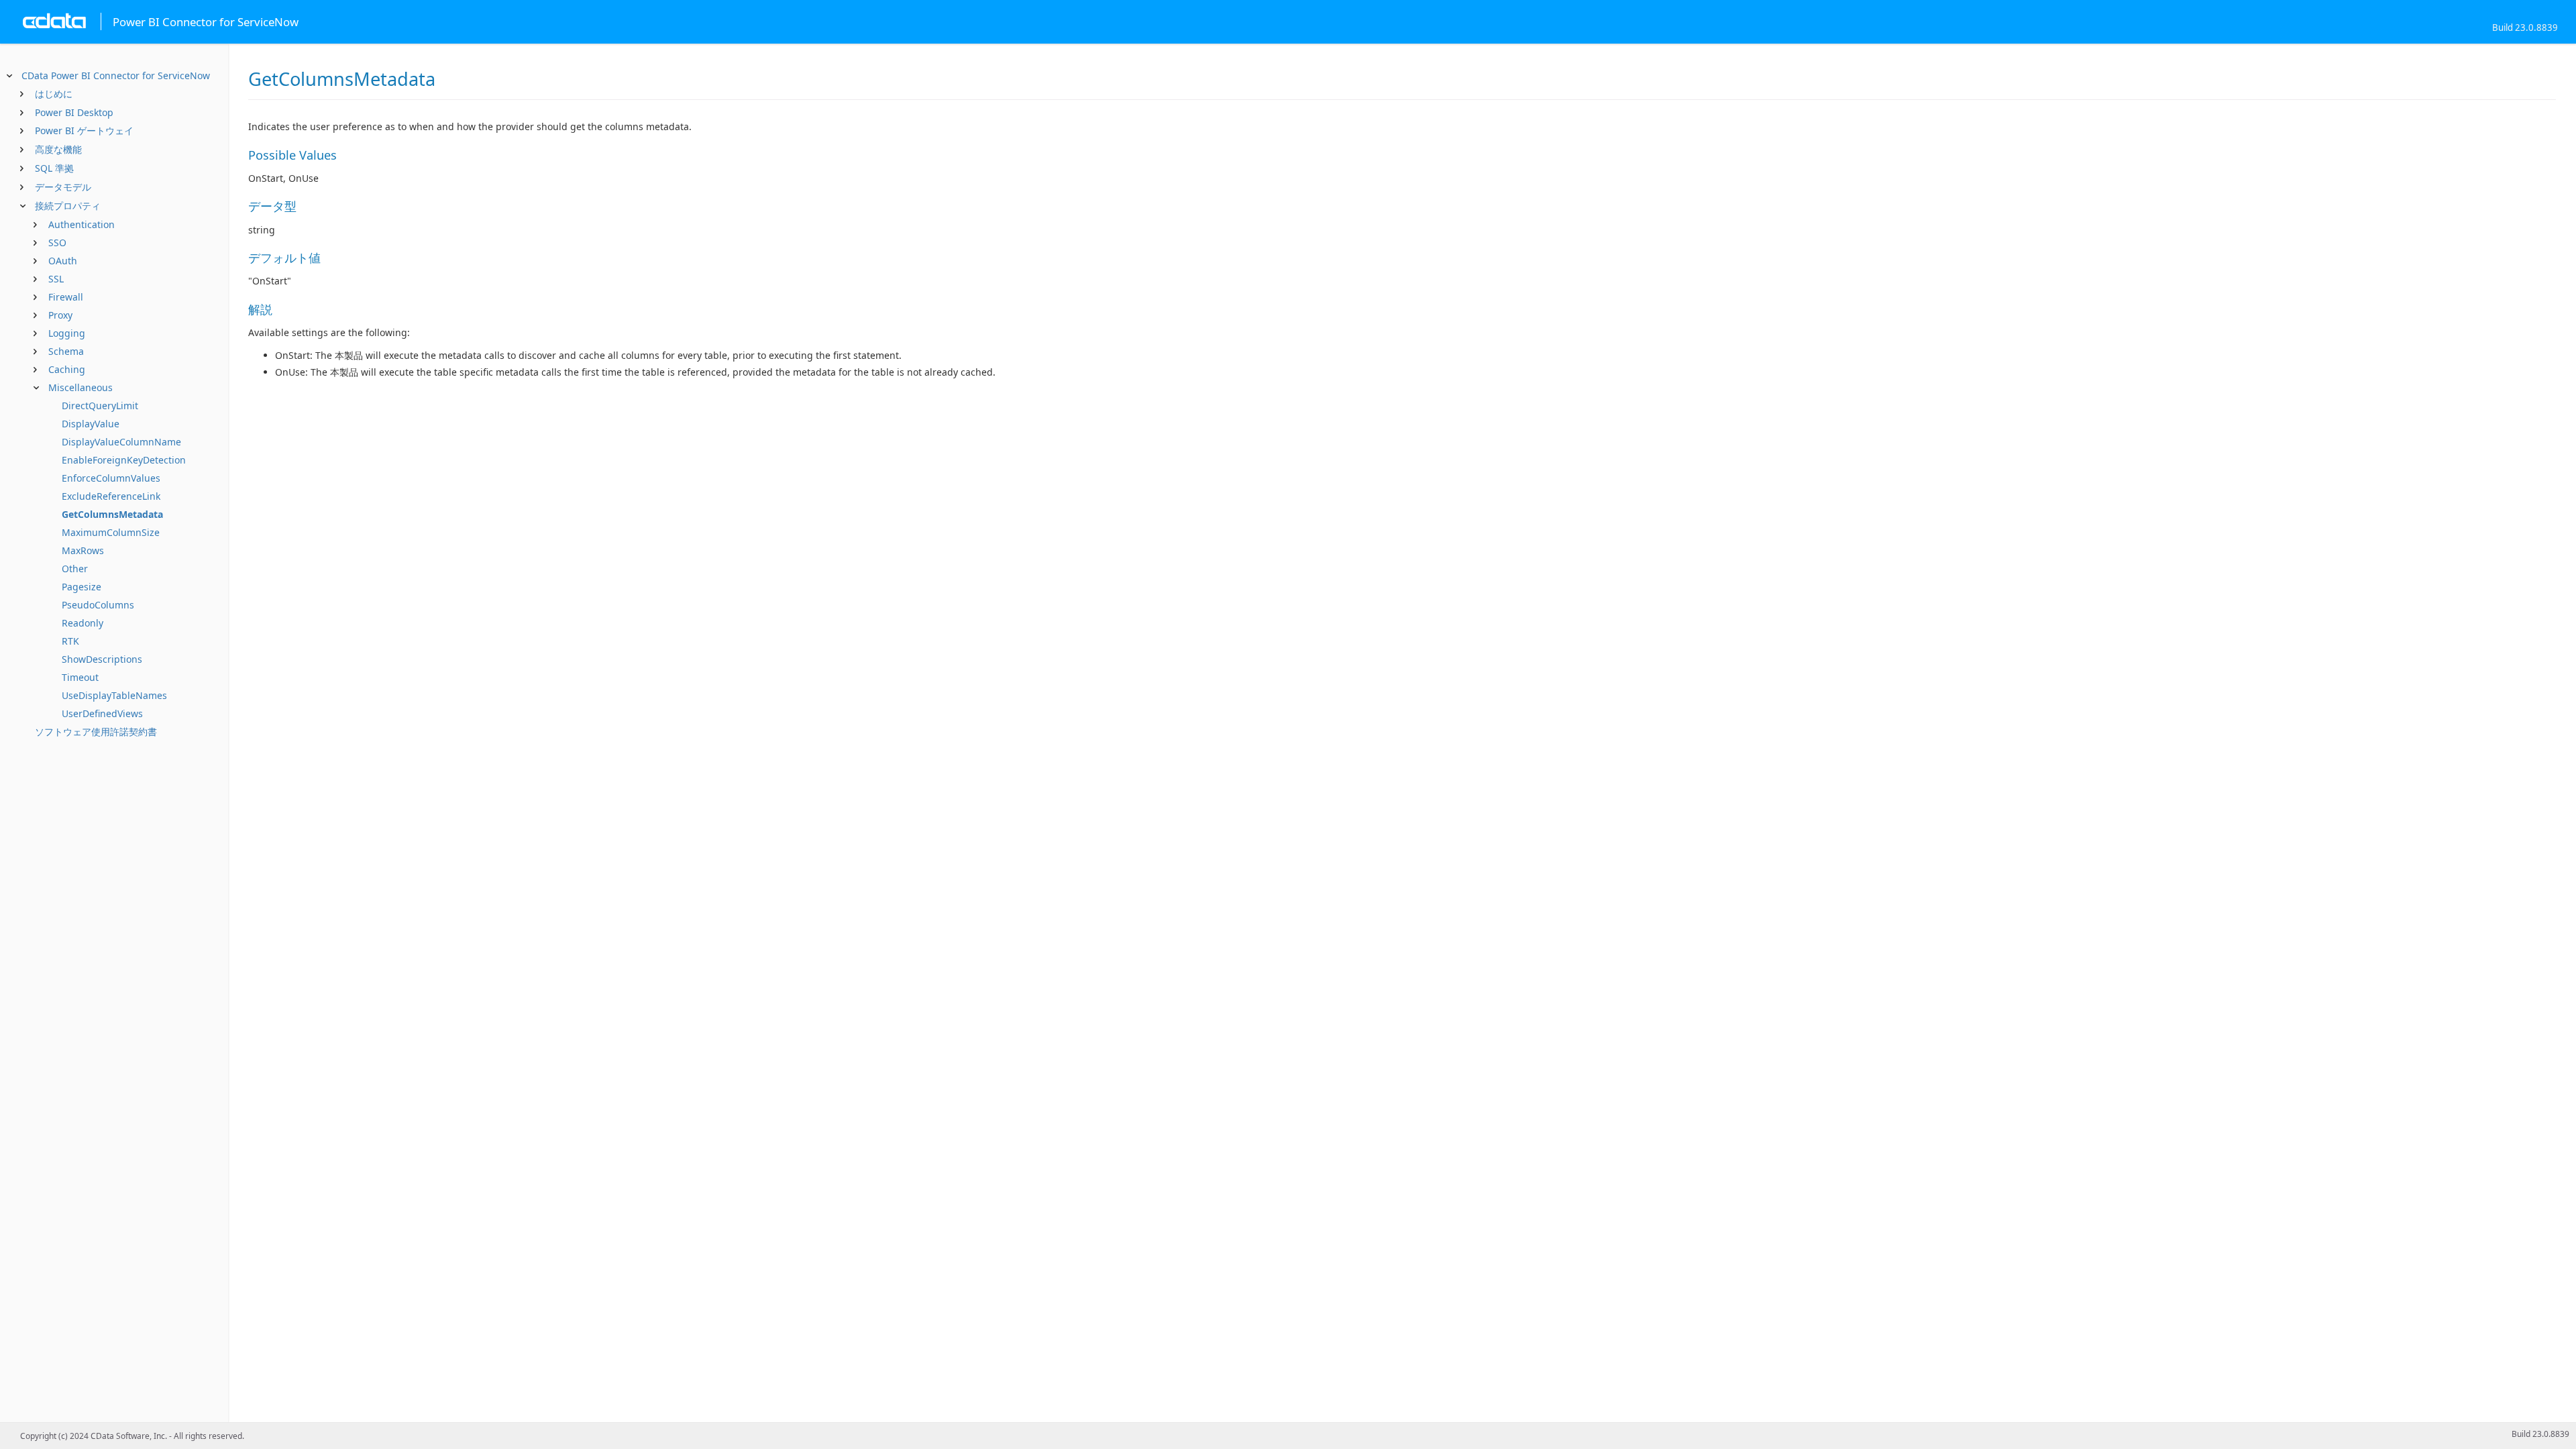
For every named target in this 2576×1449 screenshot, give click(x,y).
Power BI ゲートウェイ (84, 130)
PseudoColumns (98, 605)
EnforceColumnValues (111, 478)
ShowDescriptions (102, 659)
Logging (67, 333)
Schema (66, 351)
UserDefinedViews (102, 713)
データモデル (63, 187)
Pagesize (82, 587)
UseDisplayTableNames (114, 695)
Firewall (66, 297)
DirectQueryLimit (100, 406)
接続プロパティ (68, 206)
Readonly (83, 623)
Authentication (82, 224)
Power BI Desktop (74, 112)
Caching (67, 369)
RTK (70, 641)
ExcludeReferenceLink (111, 496)
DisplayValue (91, 424)
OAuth (63, 261)
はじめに (54, 94)
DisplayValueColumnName (121, 442)
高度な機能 (58, 149)
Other (75, 569)
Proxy (60, 315)
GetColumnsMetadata (112, 514)
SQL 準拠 (54, 168)
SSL (56, 279)
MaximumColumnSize (111, 532)
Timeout (80, 677)
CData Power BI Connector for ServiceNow (116, 75)
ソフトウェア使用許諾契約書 (96, 732)
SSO (57, 243)
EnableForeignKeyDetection (124, 460)
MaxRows (83, 550)
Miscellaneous (80, 387)
